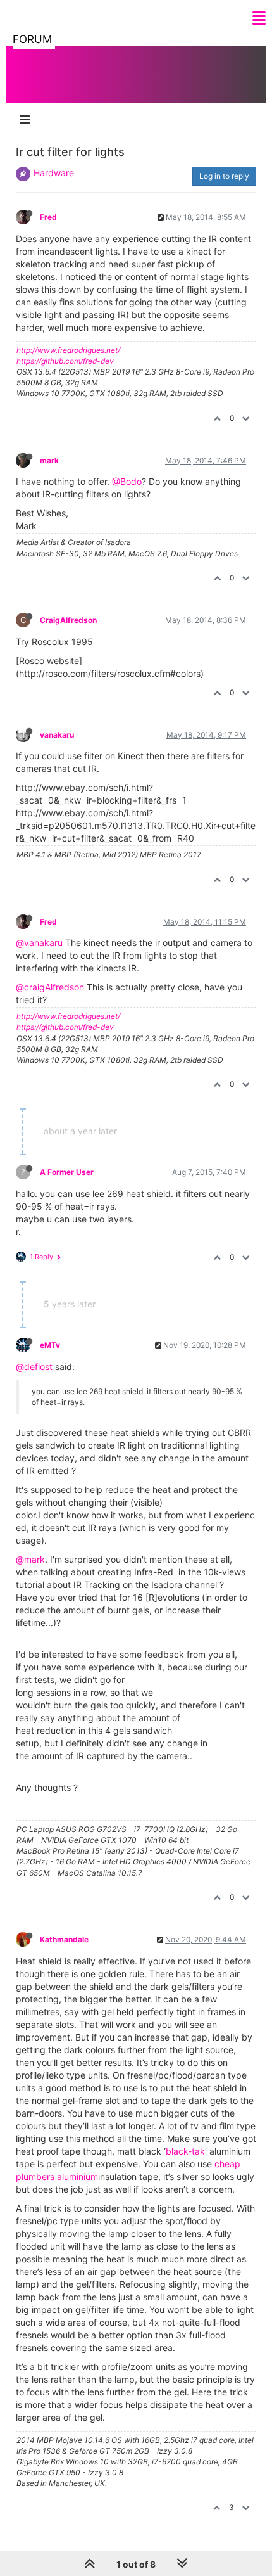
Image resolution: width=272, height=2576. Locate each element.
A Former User (67, 1172)
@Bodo (127, 481)
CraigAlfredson (68, 620)
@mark (30, 1559)
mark (49, 460)
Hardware (54, 173)
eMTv (50, 1345)
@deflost (34, 1367)
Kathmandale (64, 1939)
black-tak (185, 2151)
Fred (48, 217)
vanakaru (57, 735)
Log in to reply (224, 176)
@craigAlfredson (50, 987)
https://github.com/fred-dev (65, 361)
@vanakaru (39, 943)
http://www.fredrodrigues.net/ (68, 350)
